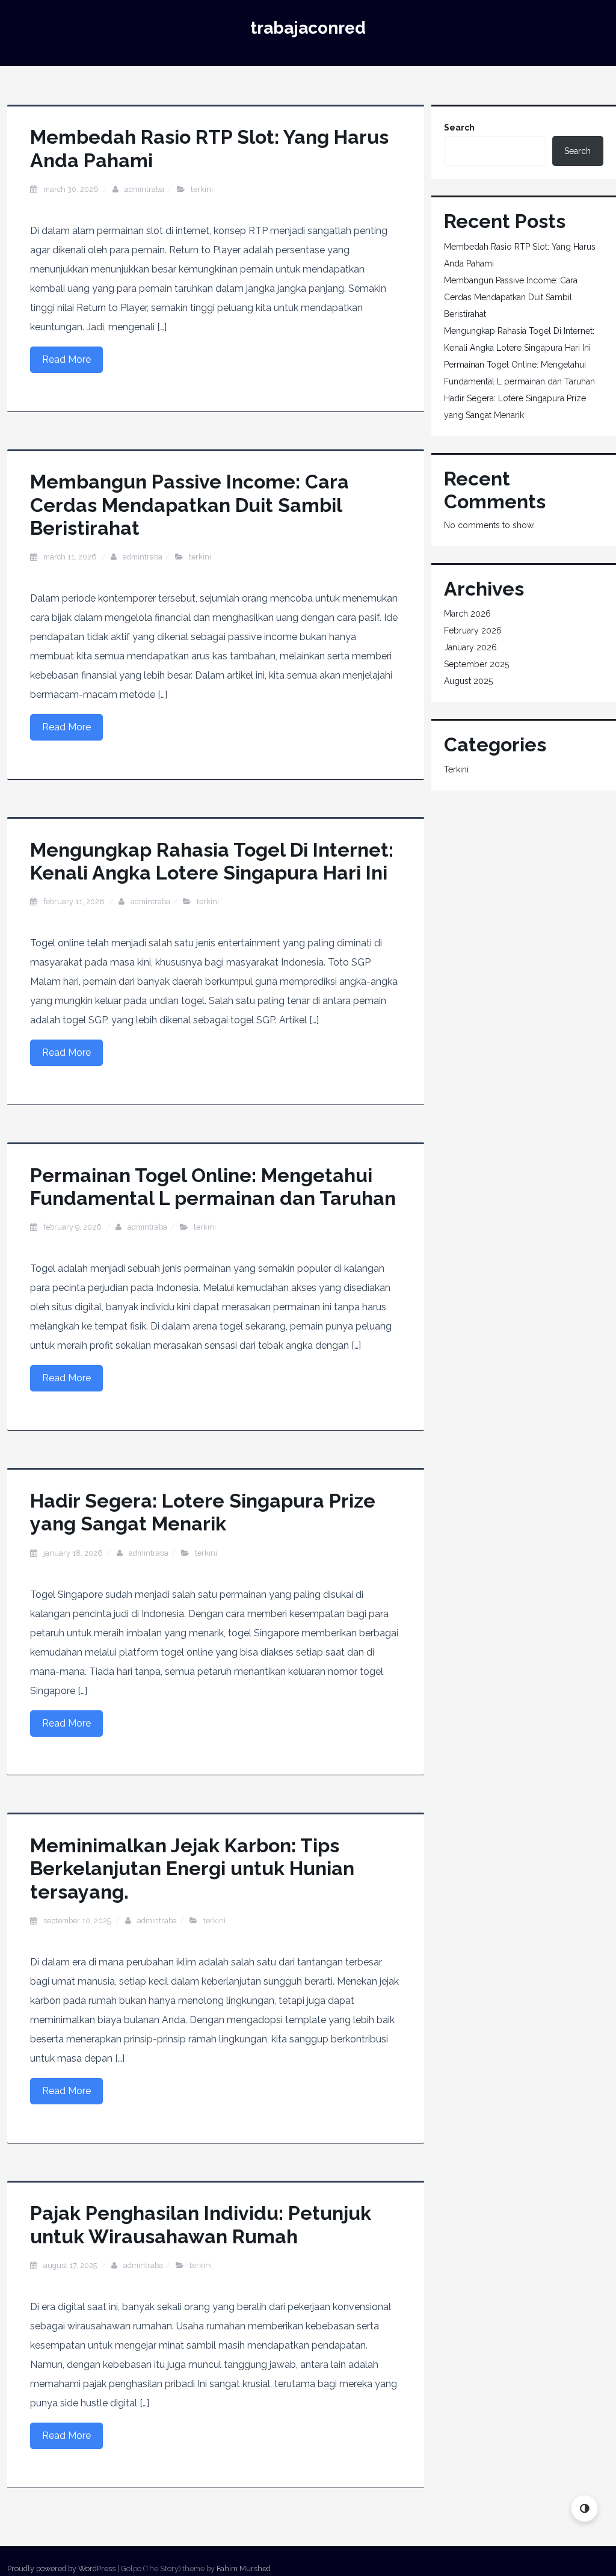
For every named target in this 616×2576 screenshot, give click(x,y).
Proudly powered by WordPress (61, 2568)
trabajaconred (308, 28)
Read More (66, 359)
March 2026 (467, 614)
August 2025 (468, 681)
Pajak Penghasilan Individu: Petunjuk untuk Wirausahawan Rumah (201, 2224)
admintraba (144, 189)
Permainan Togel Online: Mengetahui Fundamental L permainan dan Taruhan (213, 1187)
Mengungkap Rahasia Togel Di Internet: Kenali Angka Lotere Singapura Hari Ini (212, 861)
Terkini (202, 189)
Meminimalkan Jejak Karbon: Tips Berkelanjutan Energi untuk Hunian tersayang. (192, 1869)
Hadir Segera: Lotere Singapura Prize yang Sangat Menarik (203, 1512)
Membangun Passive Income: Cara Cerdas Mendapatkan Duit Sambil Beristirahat (189, 505)
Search (459, 128)
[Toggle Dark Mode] (584, 2508)
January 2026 (470, 647)
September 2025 (476, 664)
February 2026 (473, 630)
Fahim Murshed (244, 2568)
